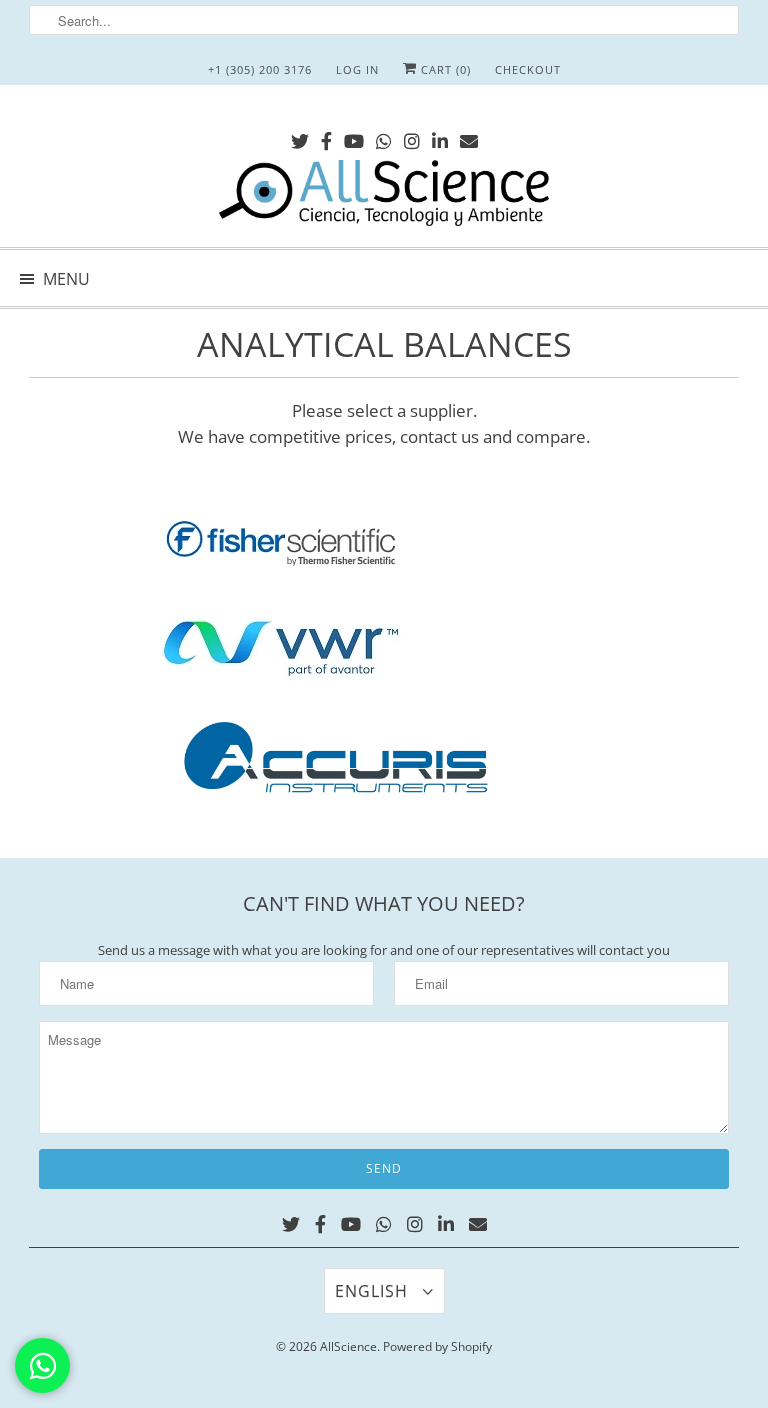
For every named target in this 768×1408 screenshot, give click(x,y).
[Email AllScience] (469, 137)
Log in (357, 69)
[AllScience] (384, 196)
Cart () (444, 69)
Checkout (528, 69)
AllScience (348, 1346)
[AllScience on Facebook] (326, 137)
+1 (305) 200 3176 (260, 69)
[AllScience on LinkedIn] (440, 137)
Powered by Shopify (437, 1346)
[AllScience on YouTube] (354, 137)
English (374, 1291)
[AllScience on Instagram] (412, 137)
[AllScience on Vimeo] (384, 137)
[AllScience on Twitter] (300, 137)
